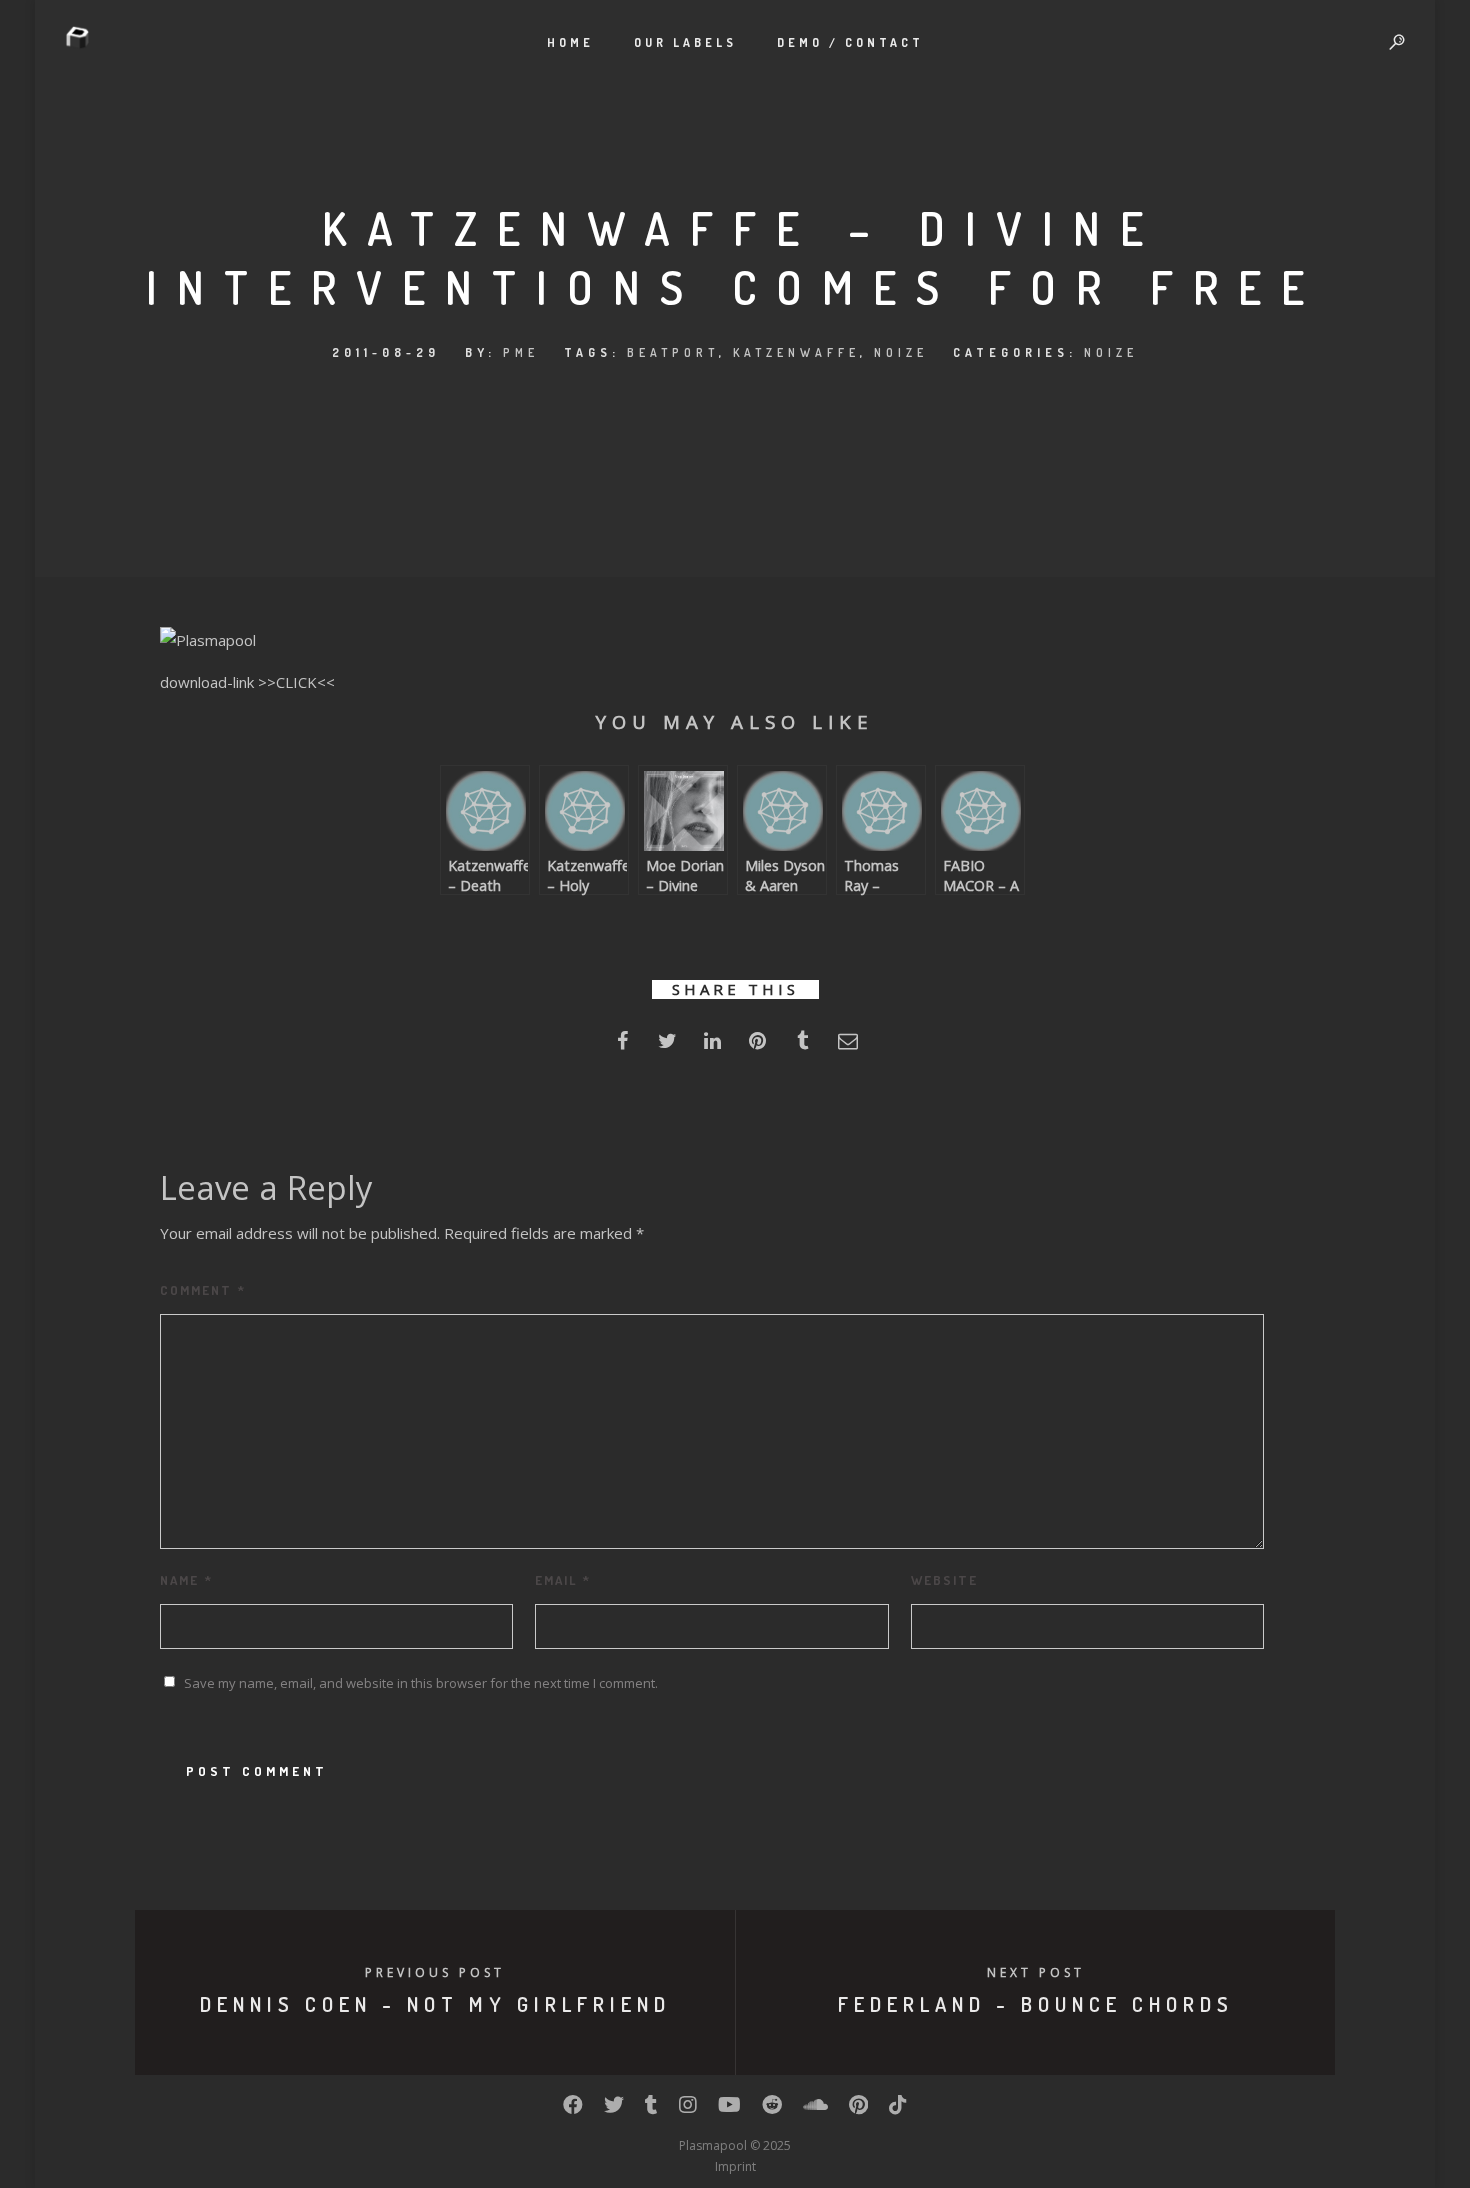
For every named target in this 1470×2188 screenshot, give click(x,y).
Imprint (735, 2166)
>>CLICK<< (296, 682)
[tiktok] (898, 2109)
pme (521, 352)
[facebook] (622, 1046)
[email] (847, 1046)
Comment (203, 1290)
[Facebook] (573, 2109)
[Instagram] (688, 2109)
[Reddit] (772, 2109)
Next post (1036, 1972)
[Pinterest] (858, 2109)
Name (186, 1580)
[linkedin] (712, 1046)
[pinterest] (757, 1046)
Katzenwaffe (796, 352)
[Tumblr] (651, 2109)
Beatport (673, 352)
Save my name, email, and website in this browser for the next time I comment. (421, 1683)
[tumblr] (802, 1046)
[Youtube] (729, 2109)
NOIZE (901, 352)
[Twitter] (614, 2109)
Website (944, 1580)
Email (563, 1580)
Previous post (435, 1972)
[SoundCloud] (815, 2109)
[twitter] (667, 1046)
